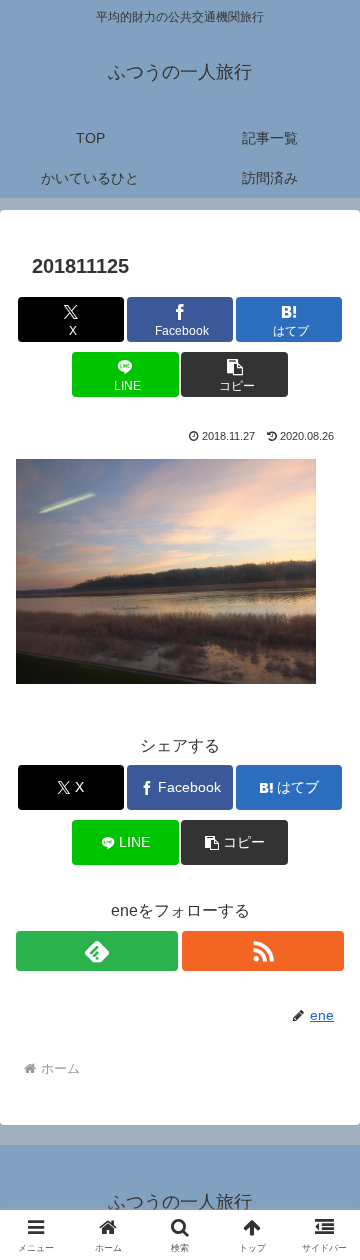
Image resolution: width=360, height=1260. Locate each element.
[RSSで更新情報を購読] (263, 951)
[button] (234, 374)
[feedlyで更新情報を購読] (97, 951)
